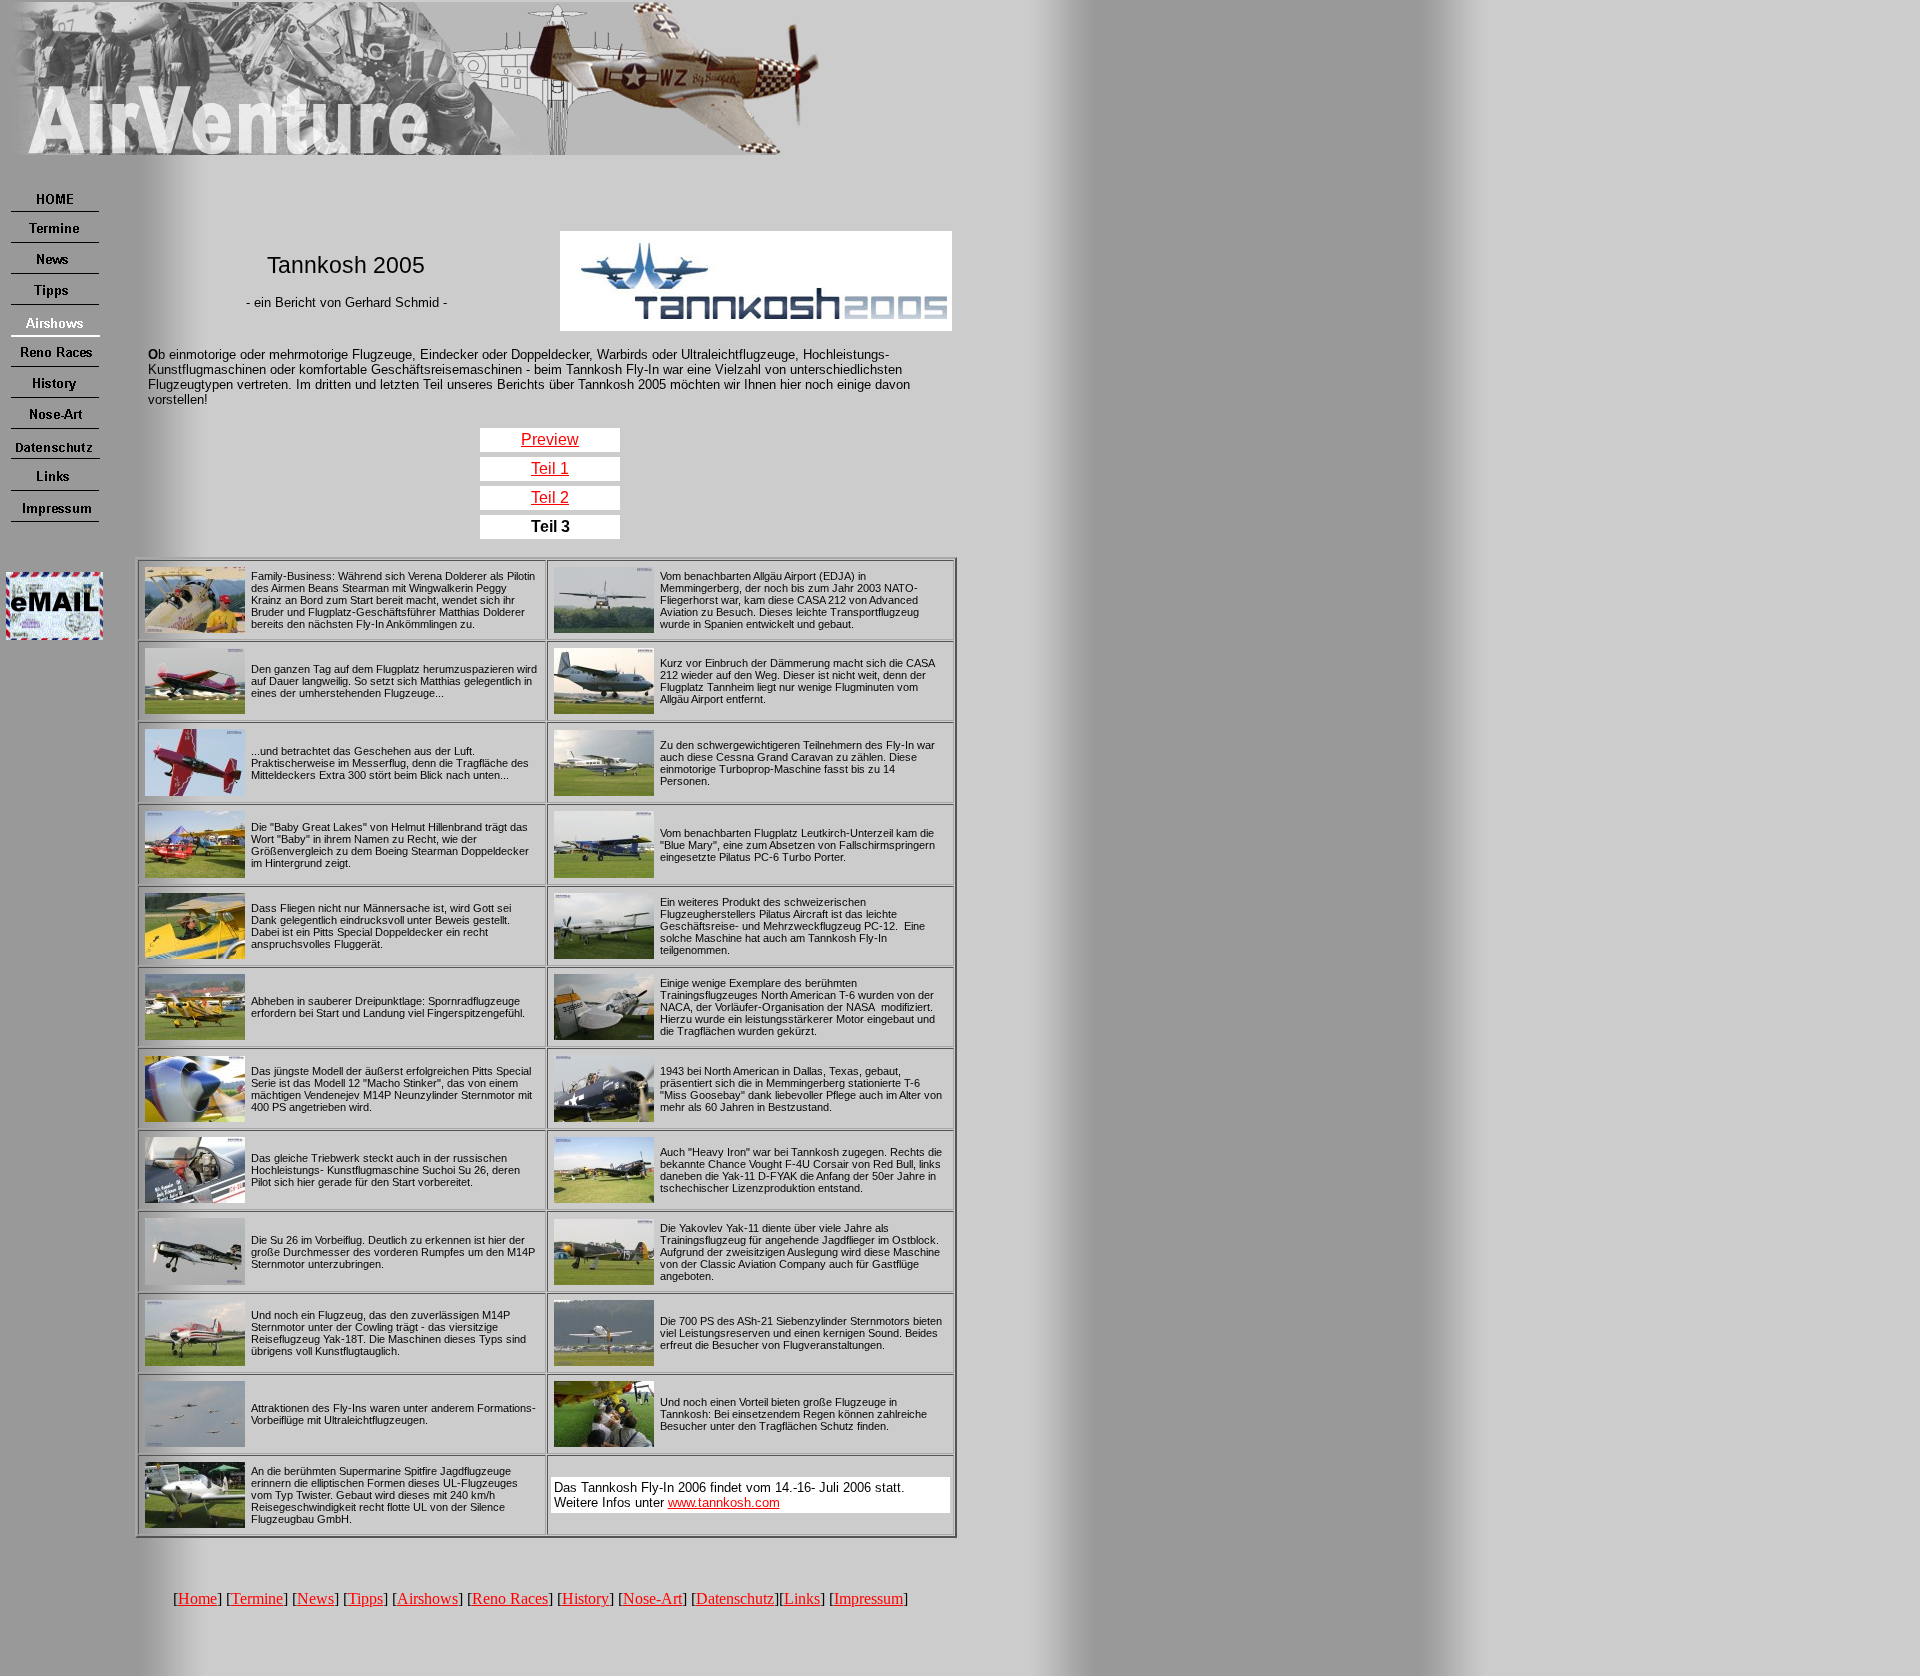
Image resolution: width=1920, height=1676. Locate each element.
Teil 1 (550, 468)
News (315, 1598)
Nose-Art (652, 1598)
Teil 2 (550, 497)
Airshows (427, 1598)
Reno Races (510, 1598)
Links (802, 1598)
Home (197, 1598)
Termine (257, 1598)
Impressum (868, 1598)
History (585, 1598)
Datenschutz (735, 1598)
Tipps (365, 1598)
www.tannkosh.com (724, 1502)
